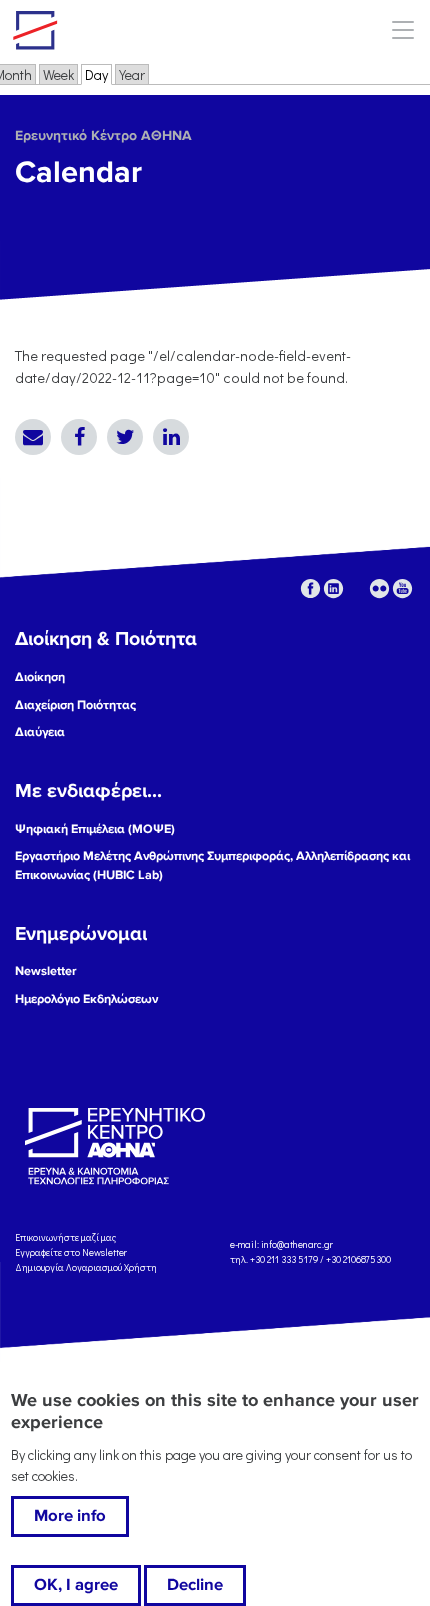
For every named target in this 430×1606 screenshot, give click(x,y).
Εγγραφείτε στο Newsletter (72, 1252)
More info (70, 1516)
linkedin (333, 588)
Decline (195, 1585)
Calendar (78, 172)
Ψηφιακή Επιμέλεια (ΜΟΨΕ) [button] (95, 829)
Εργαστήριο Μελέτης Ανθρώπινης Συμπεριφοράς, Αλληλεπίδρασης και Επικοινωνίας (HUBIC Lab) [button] (212, 865)
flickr (379, 588)
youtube (402, 588)
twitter (356, 588)
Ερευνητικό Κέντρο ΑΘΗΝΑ (103, 135)
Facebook (79, 437)
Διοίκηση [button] (40, 677)
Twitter (125, 437)
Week (58, 74)
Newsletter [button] (46, 971)
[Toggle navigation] (402, 29)
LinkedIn (171, 437)
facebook (310, 588)
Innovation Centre (123, 30)
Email (33, 437)
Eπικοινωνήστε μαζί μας (65, 1237)
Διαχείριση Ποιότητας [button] (75, 705)
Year (132, 74)
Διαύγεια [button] (40, 732)
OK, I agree (76, 1585)
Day (98, 74)
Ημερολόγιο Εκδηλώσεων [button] (86, 999)
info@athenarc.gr (297, 1245)
